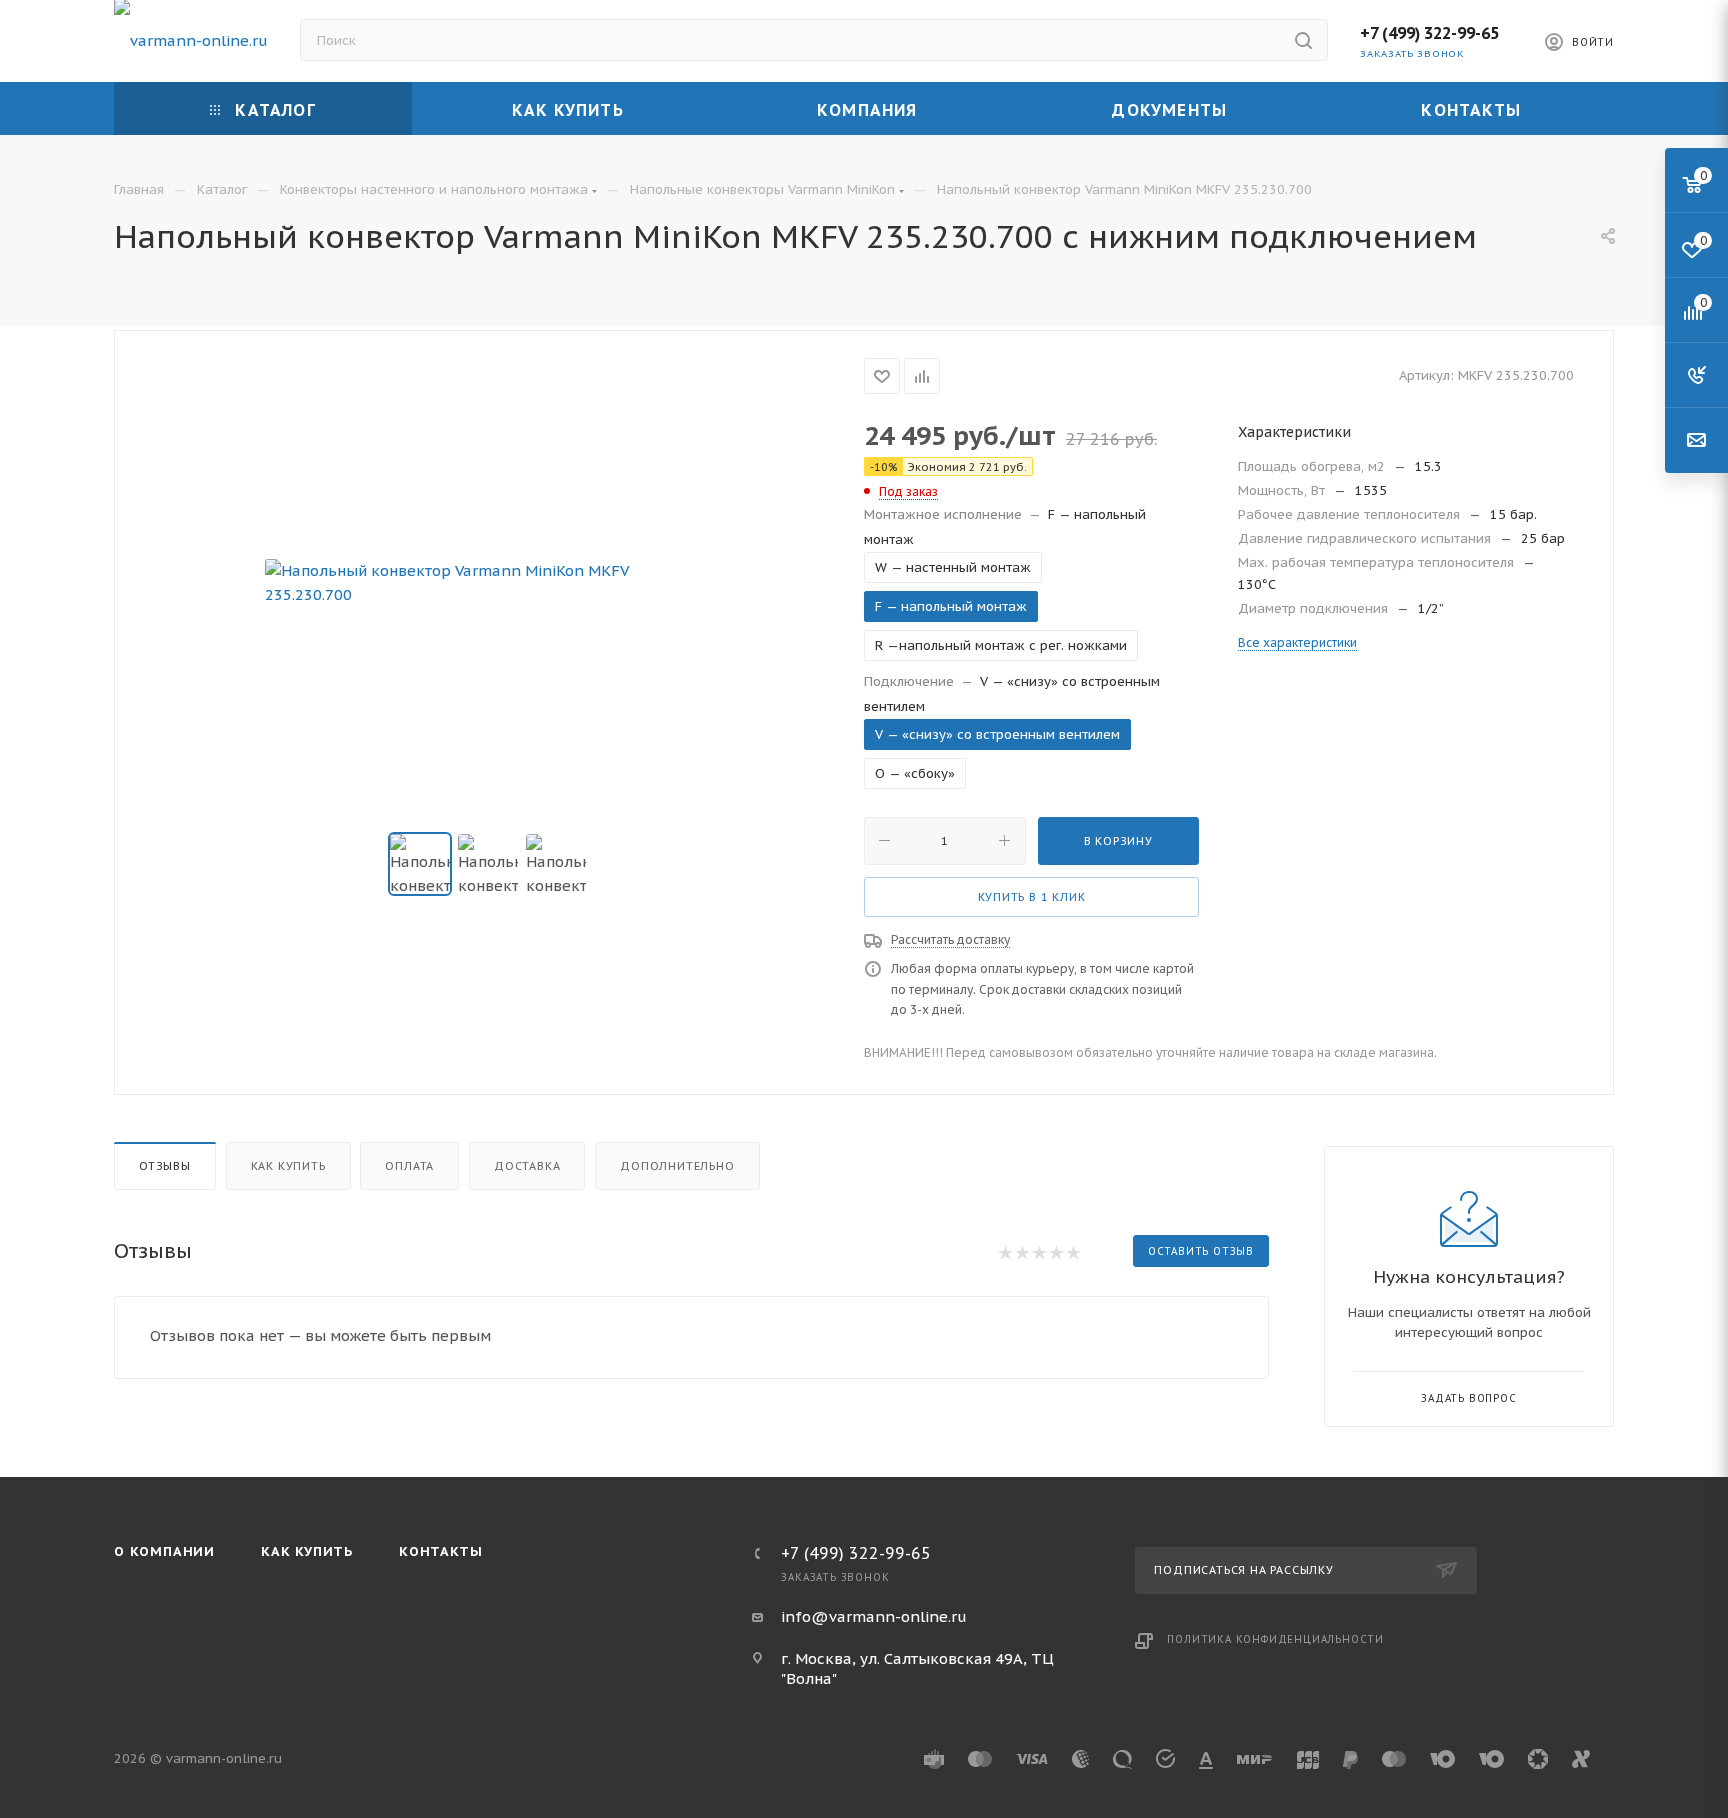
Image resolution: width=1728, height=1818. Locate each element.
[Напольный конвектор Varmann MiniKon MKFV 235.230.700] (490, 583)
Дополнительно (677, 1166)
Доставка (527, 1166)
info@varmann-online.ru (874, 1616)
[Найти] (1303, 40)
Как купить (288, 1166)
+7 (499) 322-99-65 (1429, 33)
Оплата (409, 1166)
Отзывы (165, 1166)
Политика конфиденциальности (1275, 1639)
